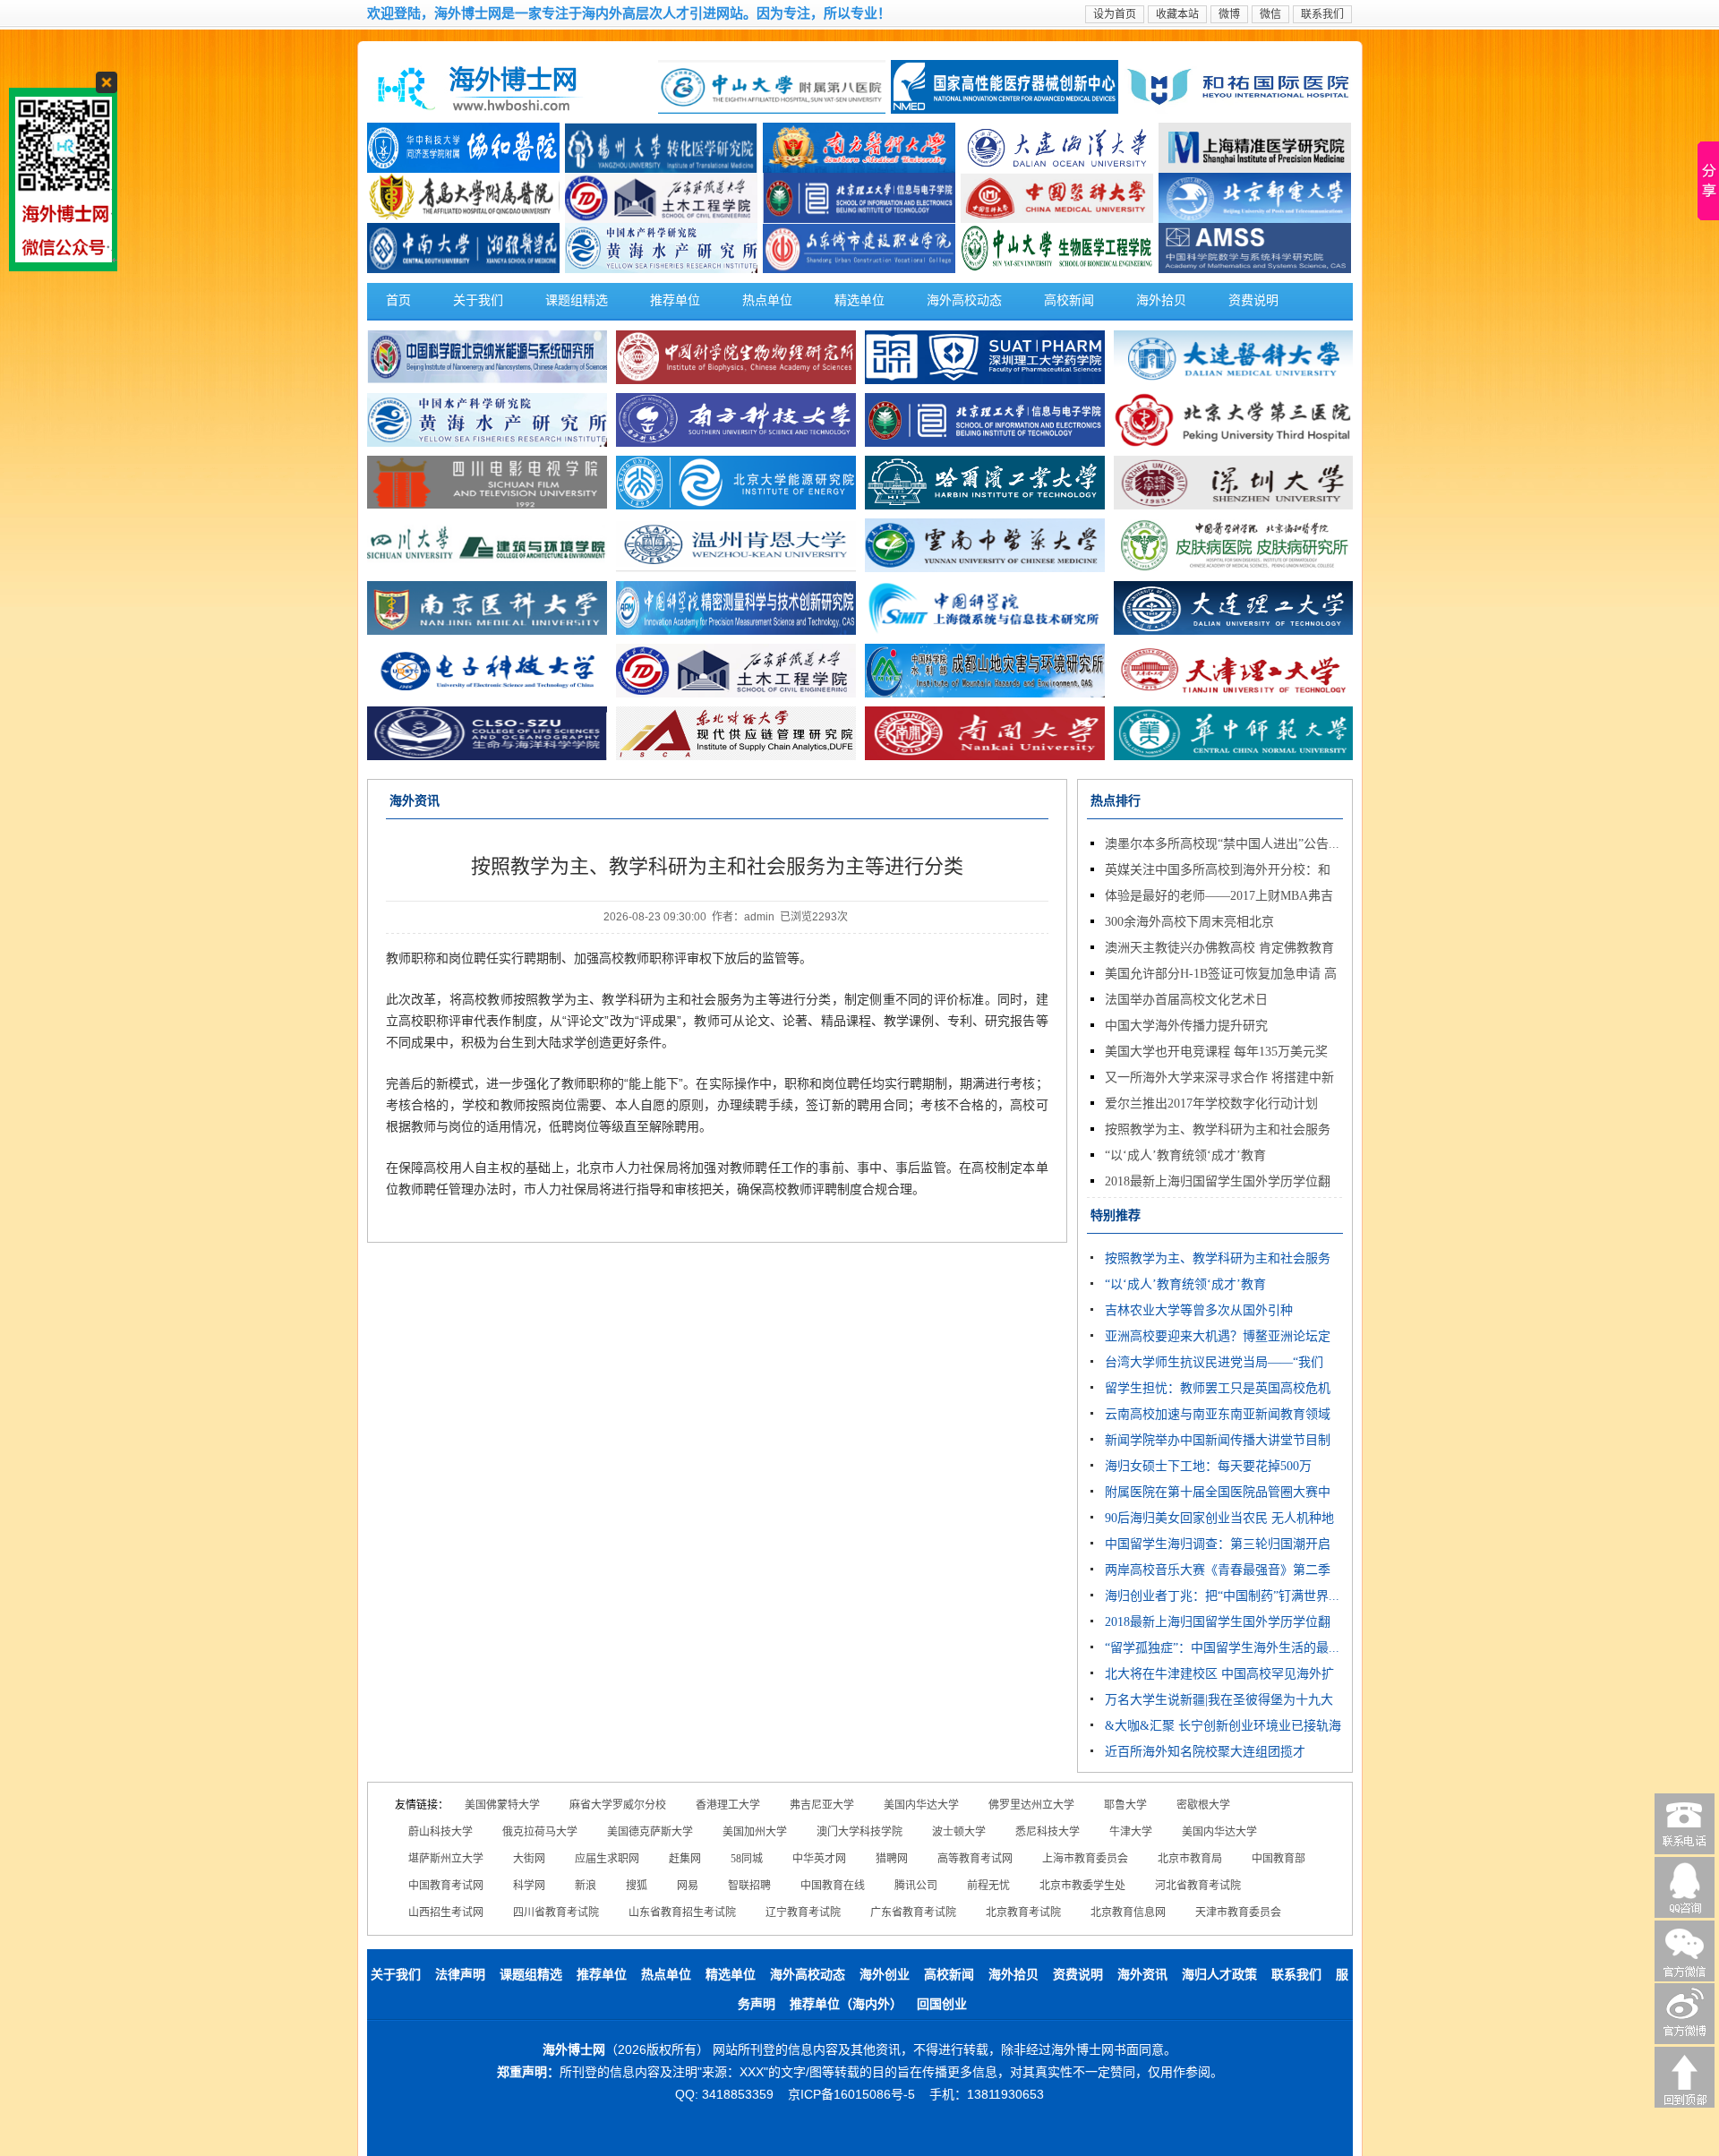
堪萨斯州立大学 (446, 1859)
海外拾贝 (1161, 300)
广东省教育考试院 (913, 1912)
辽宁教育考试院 (803, 1912)
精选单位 (859, 300)
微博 (1229, 14)
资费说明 (1253, 300)
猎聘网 (892, 1859)
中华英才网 (819, 1859)
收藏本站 (1177, 14)
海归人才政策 (1219, 1975)
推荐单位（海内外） (846, 2004)
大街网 (529, 1859)
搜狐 (637, 1886)
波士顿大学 (959, 1832)
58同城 (747, 1859)
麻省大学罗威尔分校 (618, 1805)
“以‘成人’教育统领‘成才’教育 (1185, 1155)
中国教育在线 (833, 1886)
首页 (398, 300)
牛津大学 (1131, 1832)
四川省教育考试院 (556, 1912)
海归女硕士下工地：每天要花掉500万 (1208, 1466)
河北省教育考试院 (1198, 1886)
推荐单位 (675, 300)
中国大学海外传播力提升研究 (1186, 1026)
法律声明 (460, 1975)
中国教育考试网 (446, 1886)
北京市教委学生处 (1082, 1886)
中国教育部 (1279, 1859)
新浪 (586, 1886)
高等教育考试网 (975, 1859)
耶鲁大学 (1125, 1805)
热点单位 (767, 300)
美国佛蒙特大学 (502, 1805)
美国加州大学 (755, 1832)
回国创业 (942, 2004)
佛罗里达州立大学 (1031, 1805)
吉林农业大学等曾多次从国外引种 (1199, 1310)
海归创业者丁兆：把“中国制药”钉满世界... (1222, 1596)
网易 (688, 1886)
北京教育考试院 (1023, 1912)
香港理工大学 (728, 1805)
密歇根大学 (1203, 1805)
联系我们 (1322, 14)
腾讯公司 (916, 1886)
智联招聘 (749, 1886)
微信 (1270, 14)
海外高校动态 (964, 300)
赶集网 (685, 1859)
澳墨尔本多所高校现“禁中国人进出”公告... (1222, 844)
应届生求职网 (607, 1859)
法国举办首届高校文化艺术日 (1186, 1000)
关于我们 (478, 300)
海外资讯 (1142, 1975)
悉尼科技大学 (1048, 1832)
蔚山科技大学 (440, 1832)
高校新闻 (1069, 300)
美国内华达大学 (921, 1805)
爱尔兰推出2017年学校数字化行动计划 (1211, 1104)
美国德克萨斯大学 (650, 1832)
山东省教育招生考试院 (682, 1912)
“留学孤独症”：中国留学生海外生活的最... (1222, 1648)
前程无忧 (988, 1886)
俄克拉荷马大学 (540, 1832)
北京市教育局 (1190, 1859)
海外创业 (885, 1975)
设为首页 (1115, 14)
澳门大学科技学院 (859, 1832)
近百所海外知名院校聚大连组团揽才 (1205, 1752)
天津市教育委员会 (1238, 1912)
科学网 (529, 1886)
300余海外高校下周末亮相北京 (1189, 922)
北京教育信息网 (1128, 1912)
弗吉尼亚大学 (822, 1805)
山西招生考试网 (446, 1912)
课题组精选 (577, 300)
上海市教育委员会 (1085, 1859)
